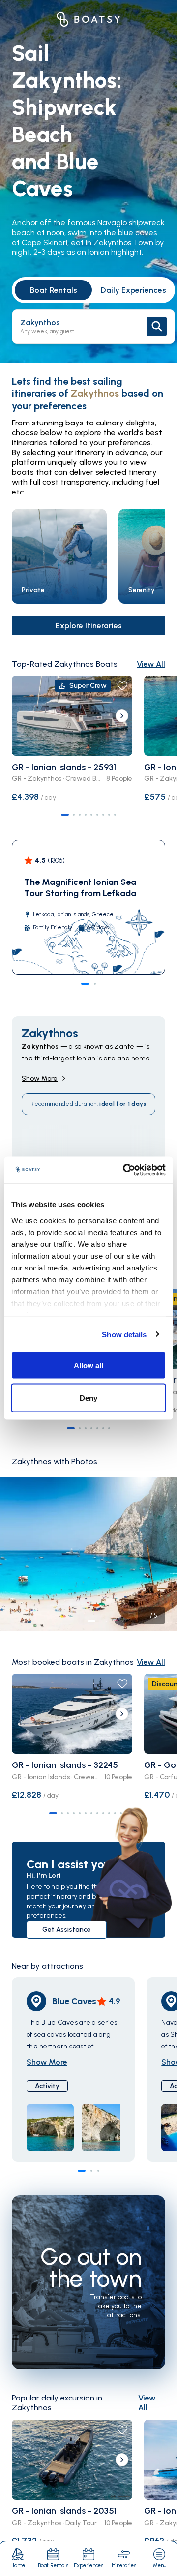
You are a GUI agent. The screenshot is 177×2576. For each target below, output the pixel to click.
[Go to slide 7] (103, 815)
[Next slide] (122, 716)
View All (151, 664)
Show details (124, 1334)
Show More (40, 1078)
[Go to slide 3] (80, 815)
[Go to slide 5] (91, 815)
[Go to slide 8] (109, 815)
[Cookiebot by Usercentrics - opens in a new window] (125, 1170)
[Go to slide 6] (97, 815)
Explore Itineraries (89, 625)
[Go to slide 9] (115, 815)
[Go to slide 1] (65, 815)
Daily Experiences (133, 290)
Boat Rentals (54, 290)
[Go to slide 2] (74, 815)
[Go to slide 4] (86, 815)
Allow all (88, 1365)
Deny (88, 1397)
